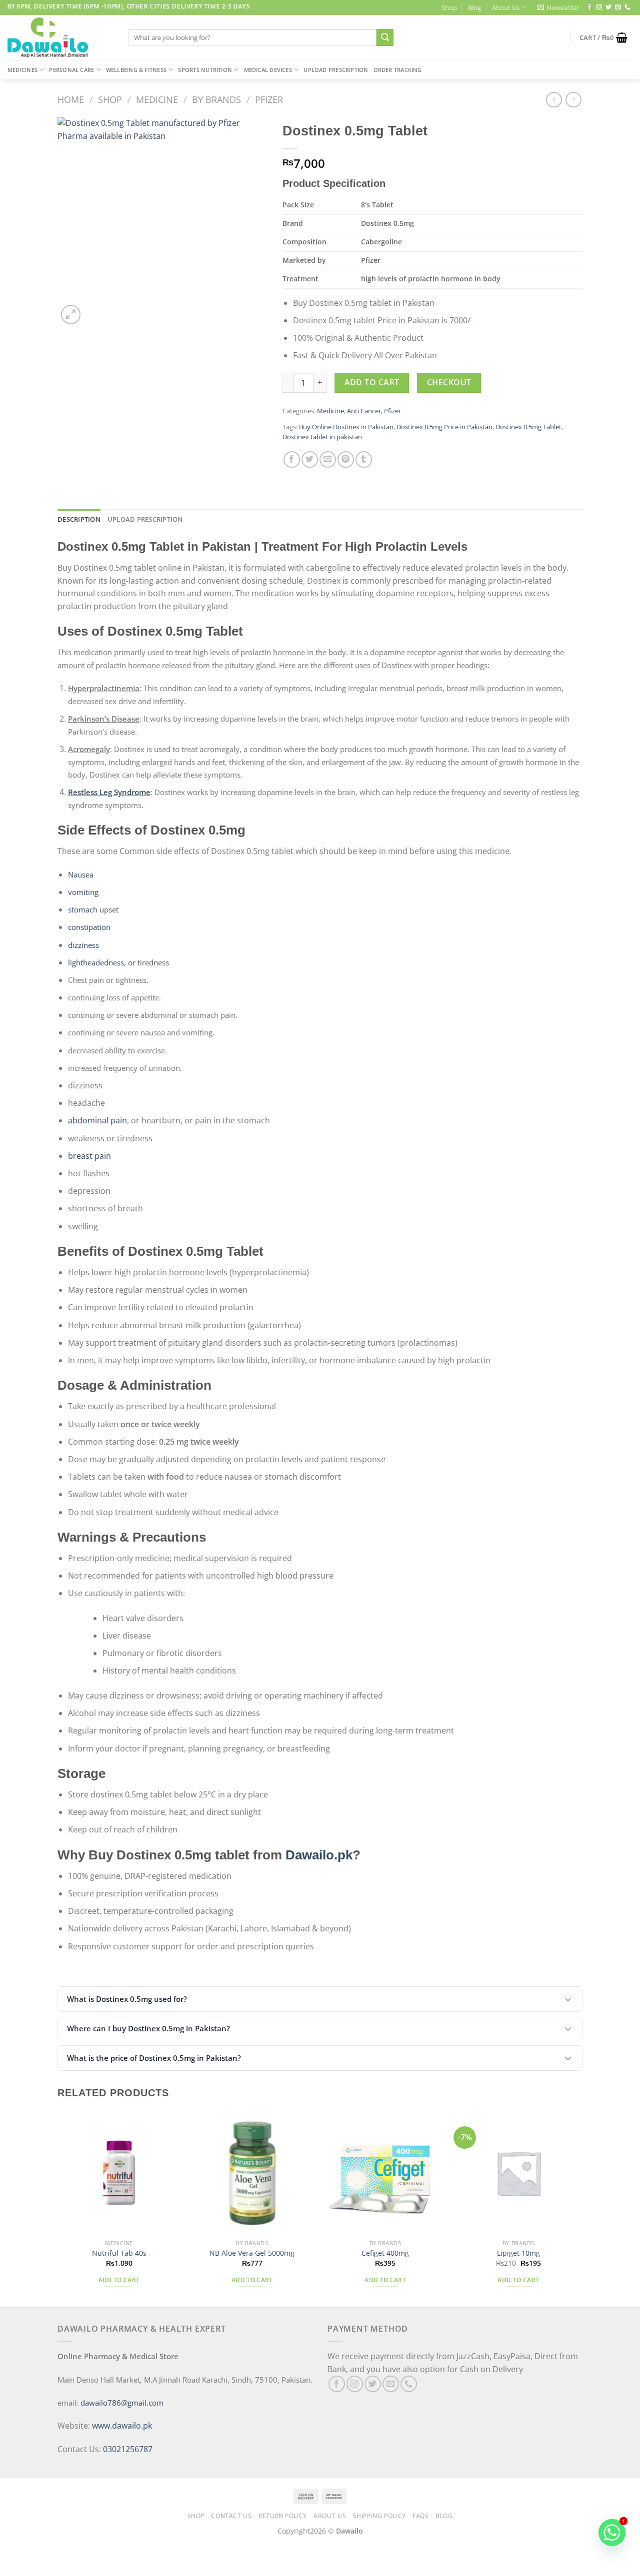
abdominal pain (97, 1120)
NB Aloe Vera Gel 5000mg (252, 2253)
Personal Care (71, 70)
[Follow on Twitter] (608, 7)
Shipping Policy (379, 2516)
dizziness (83, 945)
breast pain (89, 1156)
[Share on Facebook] (292, 459)
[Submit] (385, 37)
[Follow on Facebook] (589, 7)
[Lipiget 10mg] (519, 2173)
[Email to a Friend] (328, 459)
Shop (449, 7)
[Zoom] (71, 315)
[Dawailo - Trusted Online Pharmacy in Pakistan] (60, 37)
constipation (89, 927)
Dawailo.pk (319, 1855)
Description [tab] (79, 519)
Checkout (449, 382)
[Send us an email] (618, 7)
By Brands (216, 99)
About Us (506, 7)
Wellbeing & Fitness (136, 70)
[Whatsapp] (612, 2533)
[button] (320, 1999)
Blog (474, 7)
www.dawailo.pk (121, 2426)
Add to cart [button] (119, 2280)
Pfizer (269, 99)
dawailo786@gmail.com (122, 2403)
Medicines (22, 70)
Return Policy (283, 2516)
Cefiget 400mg (385, 2253)
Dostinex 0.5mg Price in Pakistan (444, 427)
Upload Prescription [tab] (145, 519)
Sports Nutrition (205, 70)
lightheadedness (96, 962)
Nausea (81, 874)
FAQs (420, 2516)
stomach (83, 909)
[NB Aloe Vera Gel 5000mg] (252, 2173)
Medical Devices (268, 70)
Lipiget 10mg (518, 2253)
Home (71, 99)
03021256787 (128, 2449)
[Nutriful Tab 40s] (119, 2173)
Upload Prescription (336, 70)
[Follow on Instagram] (599, 7)
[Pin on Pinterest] (346, 459)
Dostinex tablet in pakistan (322, 437)
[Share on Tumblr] (364, 459)
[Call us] (627, 7)
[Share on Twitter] (310, 459)
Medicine (157, 99)
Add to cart (372, 382)
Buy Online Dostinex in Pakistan (346, 427)
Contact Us (231, 2516)
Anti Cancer (364, 411)
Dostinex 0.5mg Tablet (528, 427)
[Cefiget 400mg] (385, 2173)
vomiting (83, 892)
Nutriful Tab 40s (119, 2253)
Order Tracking (398, 70)
